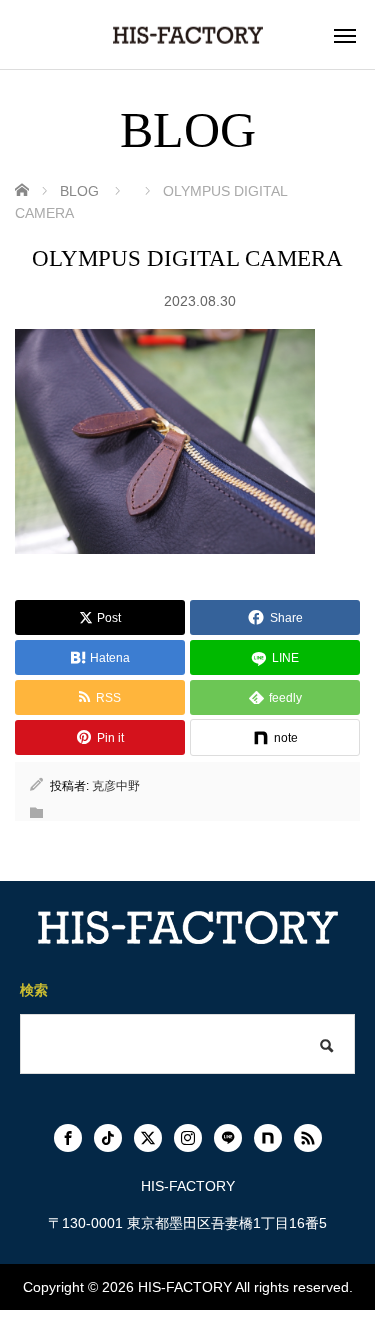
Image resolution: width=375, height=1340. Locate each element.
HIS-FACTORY (185, 1287)
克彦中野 (116, 786)
